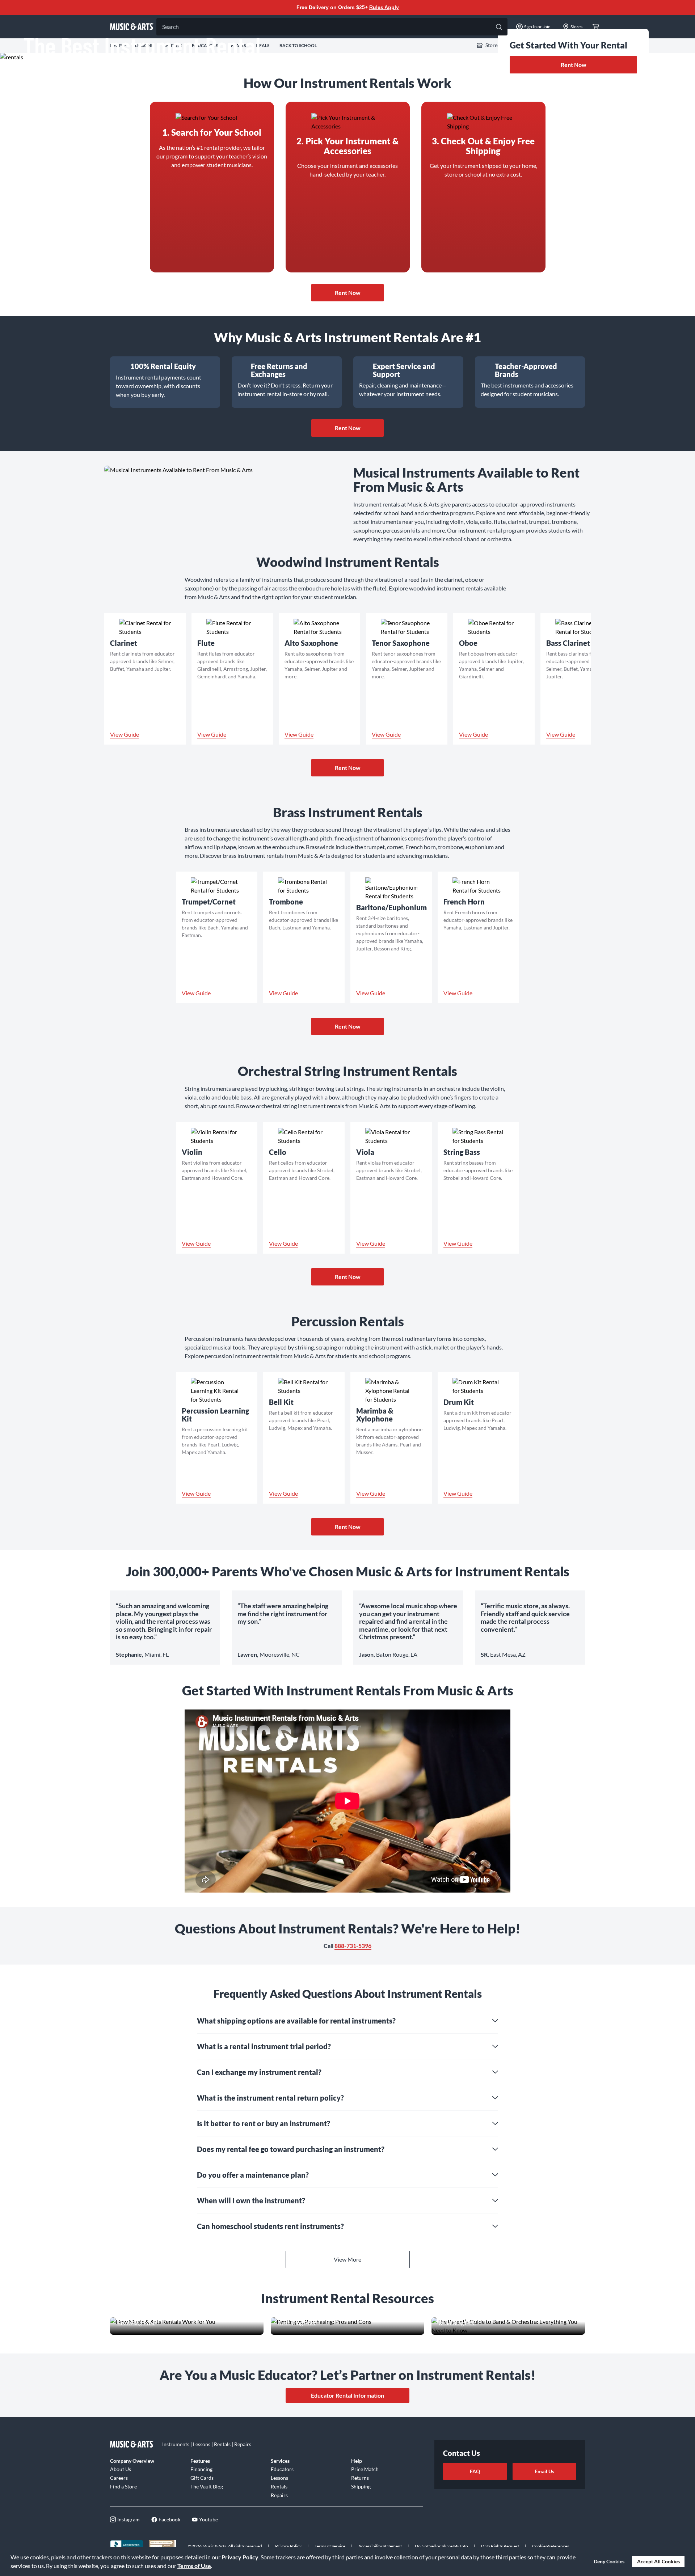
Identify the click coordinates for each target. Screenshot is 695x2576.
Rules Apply (384, 7)
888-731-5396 (353, 1946)
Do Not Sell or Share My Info (441, 2546)
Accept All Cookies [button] (658, 2561)
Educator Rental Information (347, 2395)
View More (347, 2259)
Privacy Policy (240, 2557)
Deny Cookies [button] (609, 2561)
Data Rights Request (500, 2546)
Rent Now (574, 65)
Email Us (544, 2471)
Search (170, 27)
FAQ (475, 2471)
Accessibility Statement (380, 2546)
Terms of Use (194, 2566)
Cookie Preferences (551, 2546)
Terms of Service (330, 2546)
